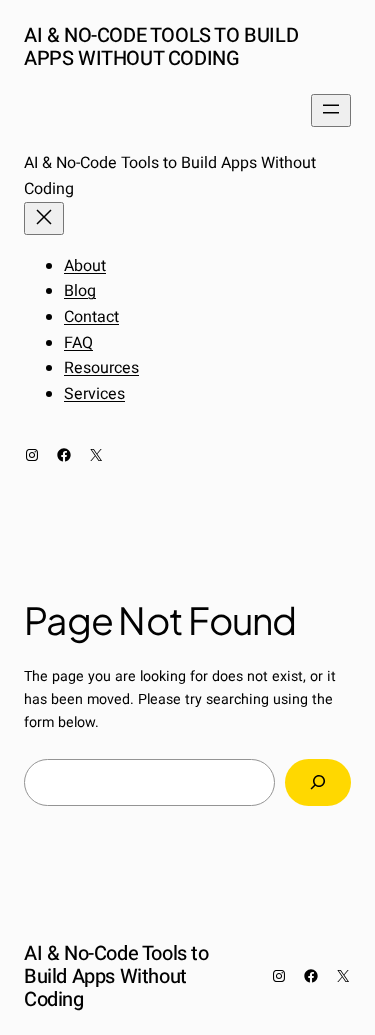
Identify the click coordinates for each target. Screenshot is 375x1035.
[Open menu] (331, 110)
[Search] (318, 782)
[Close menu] (44, 218)
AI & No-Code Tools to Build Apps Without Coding (161, 47)
